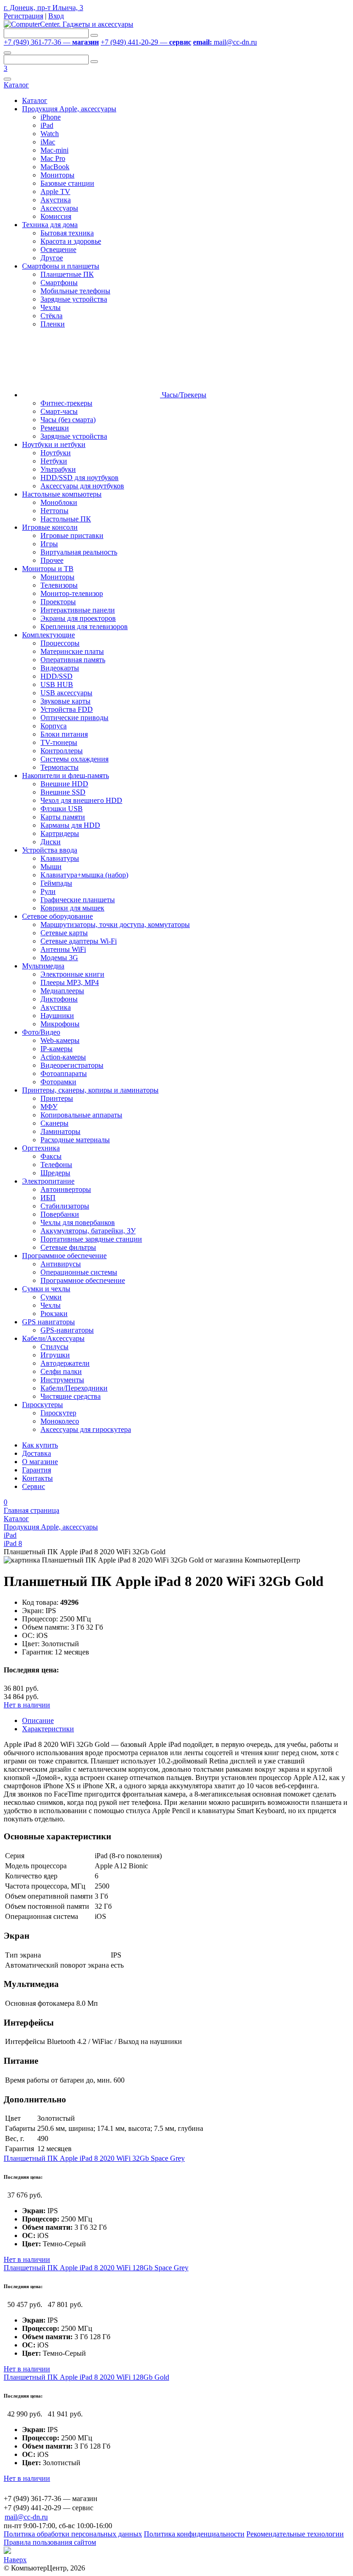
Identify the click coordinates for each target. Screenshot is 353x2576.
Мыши (51, 867)
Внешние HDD (64, 784)
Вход (56, 16)
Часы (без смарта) (68, 420)
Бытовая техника (67, 233)
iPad (47, 125)
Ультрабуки (58, 469)
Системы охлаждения (74, 759)
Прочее (52, 560)
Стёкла (51, 316)
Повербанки (60, 1214)
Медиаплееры (62, 991)
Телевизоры (59, 585)
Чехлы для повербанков (78, 1222)
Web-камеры (60, 1040)
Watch (50, 134)
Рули (48, 891)
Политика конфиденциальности (194, 2534)
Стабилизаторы (65, 1206)
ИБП (48, 1198)
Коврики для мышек (72, 908)
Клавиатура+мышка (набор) (84, 875)
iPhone (51, 117)
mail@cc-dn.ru (225, 42)
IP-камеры (57, 1049)
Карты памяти (63, 817)
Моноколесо (60, 1421)
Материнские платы (72, 651)
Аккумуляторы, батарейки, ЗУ (88, 1231)
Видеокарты (60, 668)
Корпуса (54, 726)
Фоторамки (58, 1082)
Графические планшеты (78, 900)
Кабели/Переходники (74, 1388)
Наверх (15, 2560)
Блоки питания (64, 734)
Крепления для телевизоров (84, 627)
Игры (49, 544)
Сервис (34, 1486)
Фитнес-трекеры (66, 403)
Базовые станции (67, 183)
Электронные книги (72, 974)
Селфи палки (61, 1371)
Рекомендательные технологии (295, 2534)
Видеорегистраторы (72, 1065)
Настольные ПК (66, 519)
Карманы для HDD (70, 825)
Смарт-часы (59, 411)
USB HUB (57, 684)
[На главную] (68, 24)
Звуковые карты (65, 701)
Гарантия (37, 1470)
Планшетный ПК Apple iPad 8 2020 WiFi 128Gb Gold (86, 2377)
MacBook (55, 167)
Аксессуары (59, 208)
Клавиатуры (60, 858)
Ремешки (55, 428)
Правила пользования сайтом (50, 2542)
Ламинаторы (60, 1131)
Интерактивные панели (78, 610)
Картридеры (60, 833)
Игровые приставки (72, 535)
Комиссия (56, 216)
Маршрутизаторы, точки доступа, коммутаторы (115, 924)
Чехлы (51, 307)
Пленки (53, 324)
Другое (52, 258)
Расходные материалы (75, 1140)
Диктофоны (59, 999)
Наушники (57, 1016)
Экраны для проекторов (78, 618)
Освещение (58, 249)
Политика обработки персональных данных (73, 2534)
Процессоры (60, 643)
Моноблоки (59, 502)
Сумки (51, 1297)
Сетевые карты (64, 933)
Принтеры (57, 1098)
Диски (51, 842)
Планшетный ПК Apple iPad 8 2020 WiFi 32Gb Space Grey (94, 2158)
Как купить (40, 1445)
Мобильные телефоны (75, 291)
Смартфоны (59, 283)
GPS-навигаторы (67, 1330)
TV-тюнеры (59, 742)
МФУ (49, 1107)
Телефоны (56, 1165)
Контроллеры (62, 751)
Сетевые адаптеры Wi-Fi (79, 941)
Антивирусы (61, 1264)
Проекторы (58, 602)
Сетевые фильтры (68, 1247)
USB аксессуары (66, 693)
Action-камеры (63, 1057)
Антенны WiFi (63, 949)
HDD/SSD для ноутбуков (80, 478)
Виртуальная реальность (79, 552)
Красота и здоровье (71, 241)
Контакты (37, 1478)
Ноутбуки (56, 453)
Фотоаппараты (64, 1073)
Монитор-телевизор (72, 593)
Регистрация (23, 16)
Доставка (37, 1453)
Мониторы (57, 175)
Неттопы (54, 511)
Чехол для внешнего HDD (81, 800)
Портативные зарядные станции (91, 1239)
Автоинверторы (66, 1189)
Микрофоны (60, 1024)
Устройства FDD (67, 709)
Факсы (51, 1156)
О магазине (40, 1462)
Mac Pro (53, 158)
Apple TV (55, 192)
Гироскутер (58, 1413)
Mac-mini (54, 150)
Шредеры (55, 1173)
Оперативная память (73, 660)
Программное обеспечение (83, 1280)
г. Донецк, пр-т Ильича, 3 (43, 8)
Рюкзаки (54, 1314)
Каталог (16, 85)
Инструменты (62, 1380)
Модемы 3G (59, 958)
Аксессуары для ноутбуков (82, 486)
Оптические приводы (74, 718)
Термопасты (60, 767)
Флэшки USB (62, 809)
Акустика (56, 200)
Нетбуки (54, 461)
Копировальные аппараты (81, 1115)
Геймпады (56, 883)
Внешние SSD (63, 792)
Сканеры (54, 1123)
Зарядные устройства (74, 299)
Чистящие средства (71, 1396)
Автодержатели (65, 1363)
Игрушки (55, 1355)
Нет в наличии (27, 1705)
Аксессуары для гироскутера (86, 1429)
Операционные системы (79, 1272)
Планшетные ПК (67, 274)
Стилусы (54, 1347)
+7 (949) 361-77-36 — (51, 42)
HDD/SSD (57, 676)
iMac (48, 142)
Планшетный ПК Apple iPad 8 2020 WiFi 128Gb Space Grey (96, 2268)
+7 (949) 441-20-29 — (146, 42)
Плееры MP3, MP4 (70, 982)
